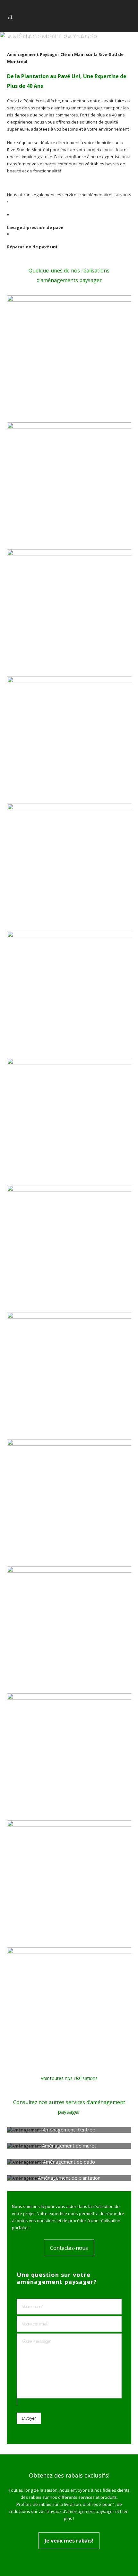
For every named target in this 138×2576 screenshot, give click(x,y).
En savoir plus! (69, 2130)
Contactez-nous (69, 2248)
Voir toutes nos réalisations (69, 2078)
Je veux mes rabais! (69, 2541)
